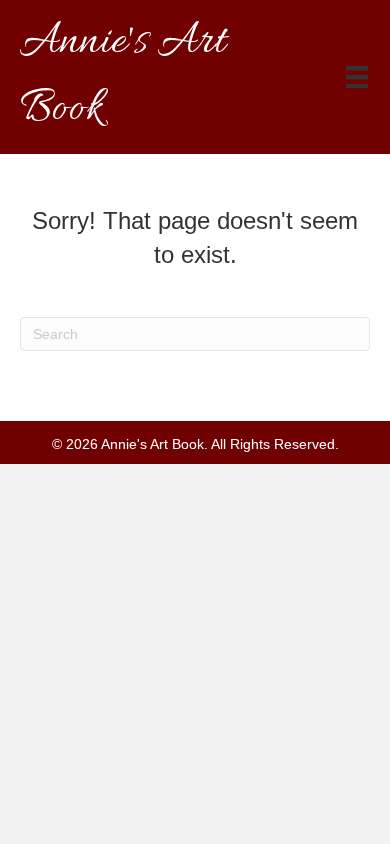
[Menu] (357, 77)
